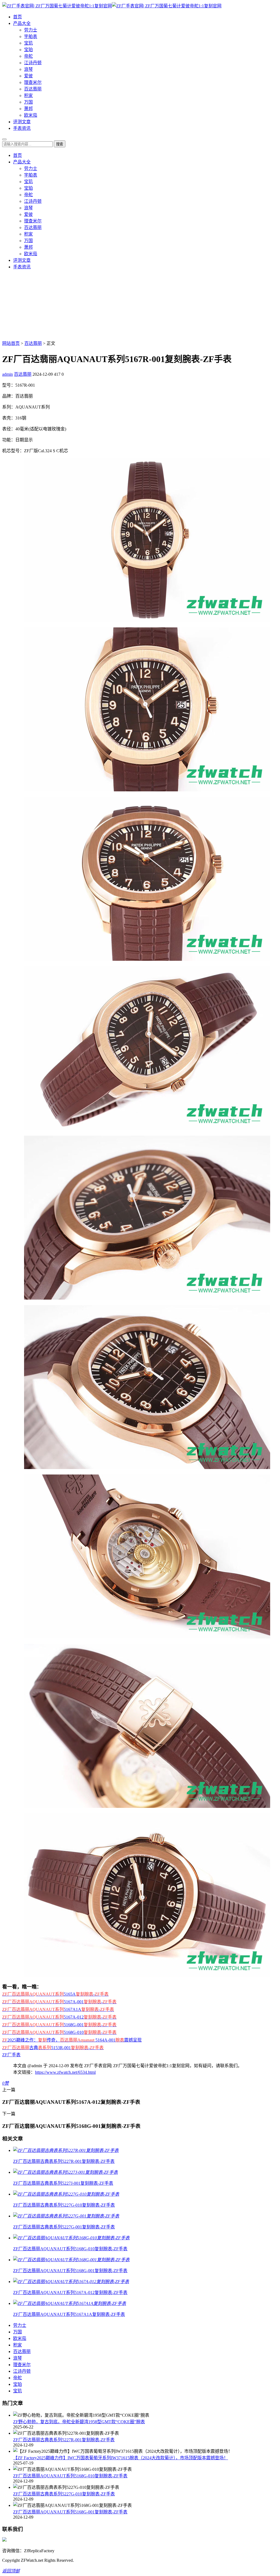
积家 (28, 96)
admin (8, 374)
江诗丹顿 (33, 63)
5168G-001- (59, 2025)
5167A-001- (59, 2002)
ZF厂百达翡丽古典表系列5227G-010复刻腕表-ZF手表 (64, 2494)
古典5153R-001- (53, 2048)
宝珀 (28, 50)
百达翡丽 (33, 89)
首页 (17, 17)
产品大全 (22, 23)
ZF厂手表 (11, 2055)
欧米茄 (31, 115)
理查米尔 (33, 82)
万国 (28, 102)
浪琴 (28, 69)
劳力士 (31, 30)
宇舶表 (31, 36)
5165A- (55, 1994)
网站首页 (11, 343)
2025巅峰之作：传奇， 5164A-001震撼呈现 (72, 2040)
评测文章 (22, 122)
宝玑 (28, 43)
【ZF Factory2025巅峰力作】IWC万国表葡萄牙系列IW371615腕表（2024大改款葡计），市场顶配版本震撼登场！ (121, 2458)
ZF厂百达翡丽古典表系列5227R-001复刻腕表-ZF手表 (64, 2440)
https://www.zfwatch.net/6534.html (65, 2072)
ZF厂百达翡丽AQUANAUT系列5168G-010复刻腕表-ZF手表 (70, 2476)
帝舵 (28, 56)
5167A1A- (58, 2009)
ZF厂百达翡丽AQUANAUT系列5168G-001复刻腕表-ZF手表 (70, 2512)
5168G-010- (59, 2032)
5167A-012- (59, 2017)
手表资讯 (22, 128)
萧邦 (28, 109)
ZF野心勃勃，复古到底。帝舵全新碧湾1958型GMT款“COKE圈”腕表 (79, 2422)
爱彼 (28, 76)
